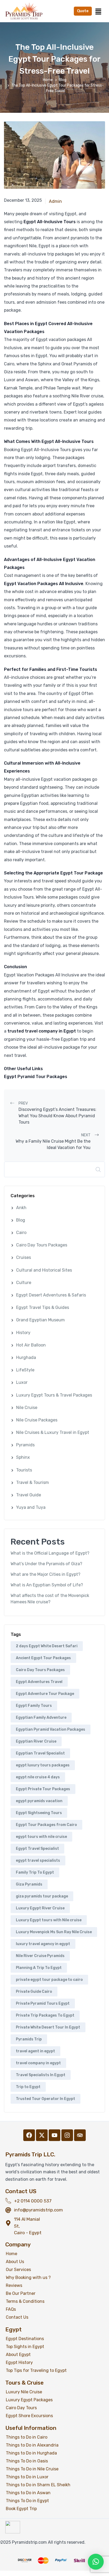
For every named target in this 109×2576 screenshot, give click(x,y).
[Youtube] (54, 2135)
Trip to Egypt (28, 2087)
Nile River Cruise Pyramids (40, 1956)
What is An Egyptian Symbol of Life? (47, 1585)
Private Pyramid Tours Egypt (43, 2003)
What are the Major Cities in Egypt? (46, 1574)
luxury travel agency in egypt (43, 1944)
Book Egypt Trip (21, 2509)
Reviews (14, 2285)
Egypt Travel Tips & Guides (43, 1307)
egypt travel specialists (38, 1861)
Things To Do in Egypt (27, 2501)
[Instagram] (67, 2135)
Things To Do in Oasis (27, 2461)
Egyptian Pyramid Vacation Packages (51, 1729)
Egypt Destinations (25, 2339)
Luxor (22, 1382)
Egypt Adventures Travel (39, 1682)
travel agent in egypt (35, 2051)
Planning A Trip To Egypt (39, 1968)
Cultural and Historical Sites (44, 1270)
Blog (63, 80)
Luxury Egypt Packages (29, 2400)
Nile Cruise (27, 1408)
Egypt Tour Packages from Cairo (46, 1825)
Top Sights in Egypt (25, 2347)
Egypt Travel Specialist (37, 1849)
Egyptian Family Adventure (41, 1718)
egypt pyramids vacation (39, 1801)
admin (55, 201)
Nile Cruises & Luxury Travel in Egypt (53, 1432)
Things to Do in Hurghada (31, 2453)
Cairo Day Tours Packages (42, 1245)
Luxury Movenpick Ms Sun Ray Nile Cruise (54, 1932)
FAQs (11, 2309)
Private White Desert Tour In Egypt (48, 2027)
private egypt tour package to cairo (49, 1980)
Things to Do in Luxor (27, 2477)
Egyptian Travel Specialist (40, 1753)
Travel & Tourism (33, 1482)
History (23, 1333)
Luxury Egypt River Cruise (40, 1908)
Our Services (18, 2270)
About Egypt (18, 2355)
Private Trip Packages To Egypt (45, 2015)
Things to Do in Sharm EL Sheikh (38, 2485)
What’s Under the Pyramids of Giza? (46, 1564)
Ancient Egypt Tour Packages (43, 1658)
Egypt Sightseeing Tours (39, 1813)
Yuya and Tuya (31, 1507)
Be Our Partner (21, 2293)
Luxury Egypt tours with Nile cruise (49, 1920)
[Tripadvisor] (80, 2135)
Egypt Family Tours (34, 1706)
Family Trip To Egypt (35, 1872)
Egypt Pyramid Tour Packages (36, 1077)
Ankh (21, 1208)
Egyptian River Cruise (36, 1741)
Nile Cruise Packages (37, 1420)
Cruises (24, 1257)
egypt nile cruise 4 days (38, 1777)
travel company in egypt (38, 2063)
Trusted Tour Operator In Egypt (46, 2099)
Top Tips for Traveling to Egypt (36, 2370)
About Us (15, 2262)
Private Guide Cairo (34, 1992)
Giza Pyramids (29, 1884)
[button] (98, 11)
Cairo (21, 1233)
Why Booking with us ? (28, 2277)
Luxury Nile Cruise (24, 2392)
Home (48, 80)
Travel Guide (29, 1495)
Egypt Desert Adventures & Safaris (51, 1295)
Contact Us (17, 2317)
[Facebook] (29, 2135)
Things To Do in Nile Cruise (32, 2469)
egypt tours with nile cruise (41, 1837)
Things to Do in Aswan (28, 2493)
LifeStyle (25, 1370)
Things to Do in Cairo (27, 2437)
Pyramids (25, 1445)
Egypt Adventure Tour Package (45, 1694)
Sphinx (23, 1457)
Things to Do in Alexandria (32, 2445)
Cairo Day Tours (21, 2408)
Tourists (24, 1470)
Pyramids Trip (29, 2039)
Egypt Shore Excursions (29, 2416)
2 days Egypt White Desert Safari (47, 1646)
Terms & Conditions (25, 2301)
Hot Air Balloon (31, 1345)
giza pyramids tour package (42, 1896)
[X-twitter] (42, 2135)
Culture (24, 1283)
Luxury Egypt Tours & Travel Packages (54, 1395)
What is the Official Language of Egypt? (50, 1553)
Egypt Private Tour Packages (43, 1789)
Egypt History (19, 2362)
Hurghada (26, 1357)
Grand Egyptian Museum (40, 1320)
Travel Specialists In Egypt (41, 2075)
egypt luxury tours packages (43, 1765)
